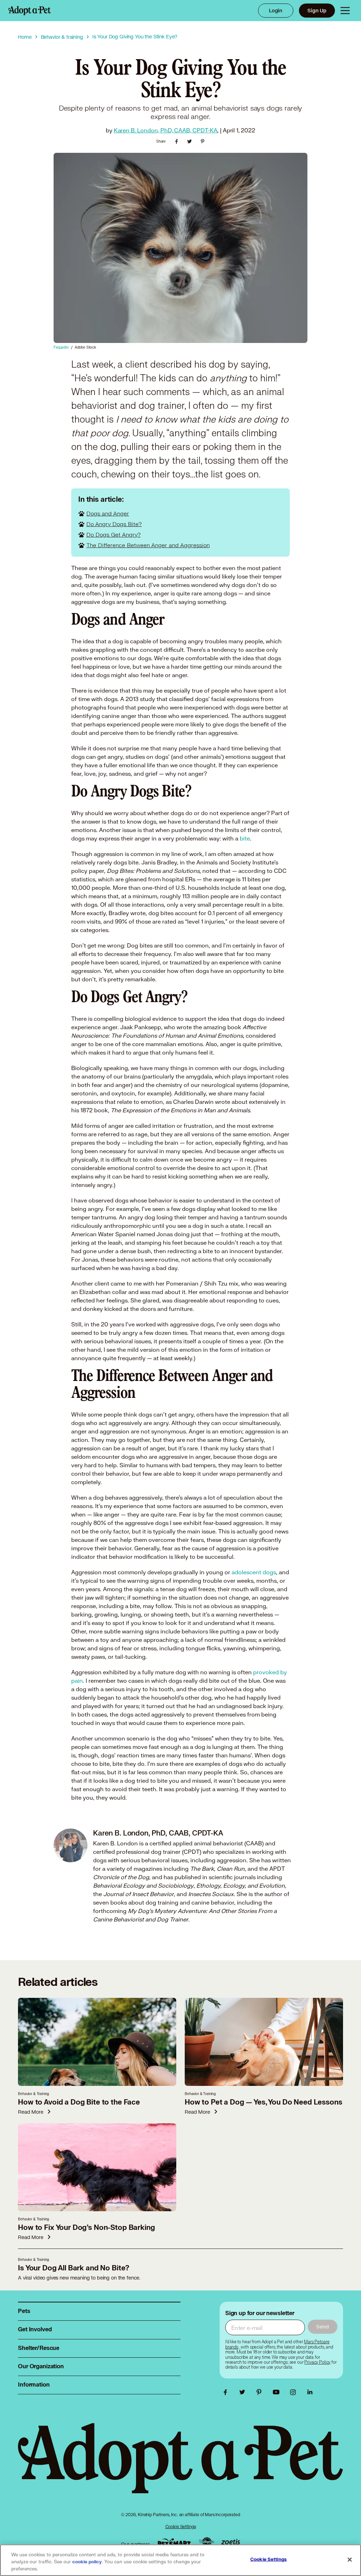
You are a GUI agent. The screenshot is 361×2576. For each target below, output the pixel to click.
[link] (317, 2362)
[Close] (350, 2560)
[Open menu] (345, 11)
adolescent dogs (254, 1572)
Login (276, 10)
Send (322, 2327)
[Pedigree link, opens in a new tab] (206, 2543)
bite (245, 838)
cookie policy (87, 2562)
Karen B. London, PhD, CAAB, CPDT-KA (166, 130)
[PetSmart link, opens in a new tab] (174, 2542)
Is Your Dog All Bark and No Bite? (74, 2268)
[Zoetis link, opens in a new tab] (231, 2542)
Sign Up (317, 10)
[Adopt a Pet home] (30, 11)
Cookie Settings (181, 2527)
